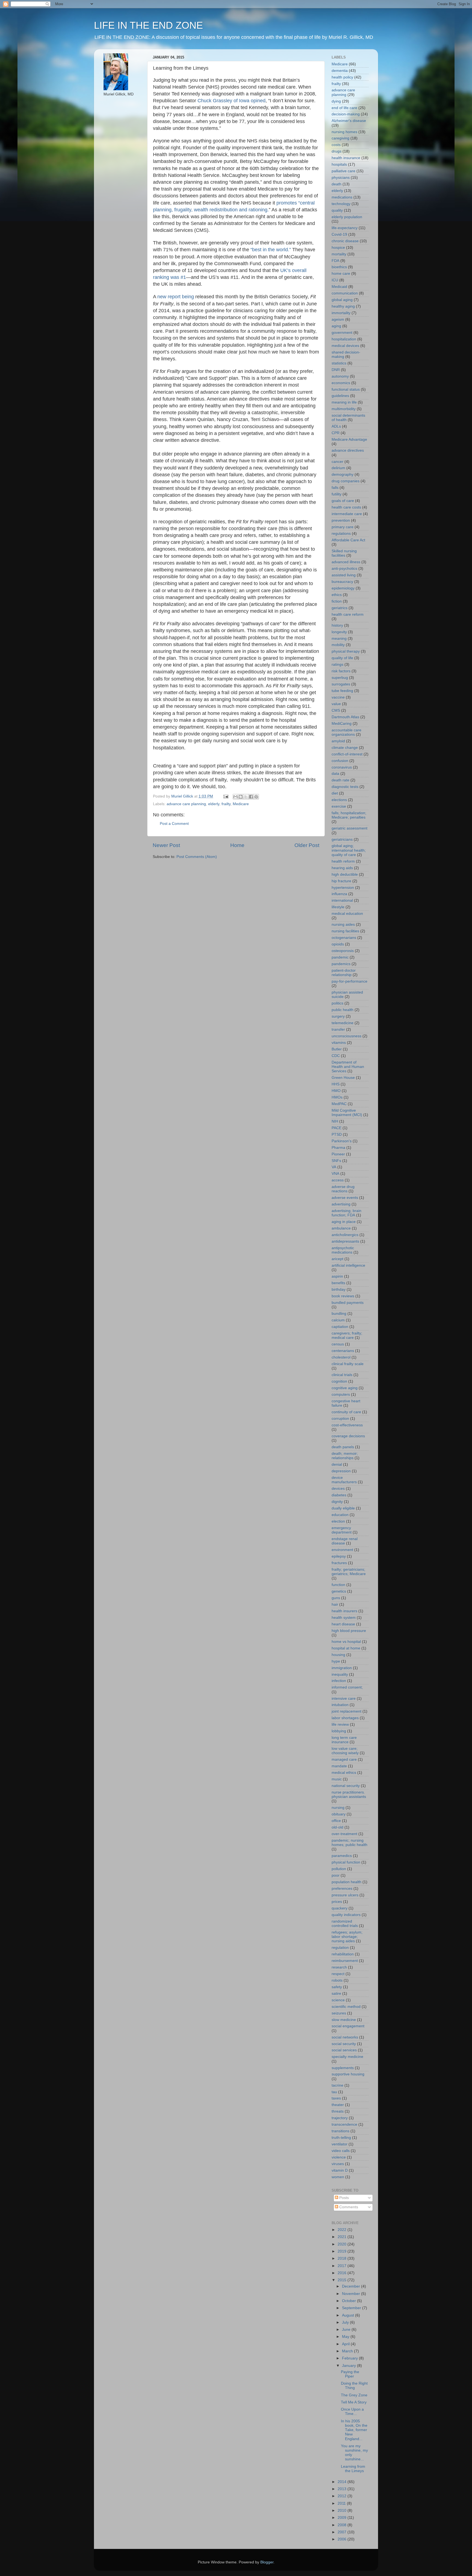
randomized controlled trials (345, 1924)
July (346, 2322)
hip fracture (341, 881)
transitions (340, 2131)
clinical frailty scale (348, 1364)
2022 (343, 2230)
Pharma (338, 1148)
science (338, 2000)
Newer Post (166, 845)
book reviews (343, 1296)
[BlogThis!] (241, 797)
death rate (340, 780)
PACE (337, 1128)
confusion (340, 761)
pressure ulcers (345, 1895)
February (350, 2358)
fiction (337, 601)
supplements (343, 2068)
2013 (343, 2489)
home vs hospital (346, 1642)
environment (342, 1550)
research (339, 1967)
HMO (336, 1091)
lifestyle (338, 907)
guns (336, 1598)
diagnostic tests (345, 787)
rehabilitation (343, 1954)
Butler (337, 1049)
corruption (340, 1419)
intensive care (344, 1699)
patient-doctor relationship (344, 973)
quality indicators (346, 1915)
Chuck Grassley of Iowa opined (231, 101)
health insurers (344, 1611)
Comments (348, 2207)
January (349, 2366)
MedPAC (339, 1104)
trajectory (340, 2118)
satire (336, 1994)
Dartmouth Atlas (345, 717)
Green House (343, 1078)
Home (237, 845)
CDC (336, 1056)
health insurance (346, 158)
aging (336, 326)
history (337, 625)
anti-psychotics (344, 569)
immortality (341, 313)
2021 (343, 2237)
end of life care (344, 108)
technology (341, 204)
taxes (336, 2098)
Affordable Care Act (348, 540)
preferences (342, 1889)
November (352, 2294)
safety (337, 1987)
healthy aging (343, 306)
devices (338, 1489)
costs (336, 145)
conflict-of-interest (347, 754)
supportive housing (348, 2074)
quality (337, 210)
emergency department (342, 1530)
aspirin (337, 1276)
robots (337, 1980)
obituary (339, 1814)
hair (335, 1604)
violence (339, 2157)
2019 (343, 2251)
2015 (343, 2280)
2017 (343, 2266)
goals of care (343, 501)
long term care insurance (344, 1740)
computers (341, 1394)
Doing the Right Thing (354, 2386)
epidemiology (343, 588)
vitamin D (340, 2170)
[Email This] (235, 797)
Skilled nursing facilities (344, 553)
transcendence (344, 2124)
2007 (343, 2532)
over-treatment (344, 1834)
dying (336, 101)
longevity (339, 632)
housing (338, 1655)
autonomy (340, 376)
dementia (340, 71)
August (349, 2315)
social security (344, 2044)
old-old (337, 1827)
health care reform (348, 614)
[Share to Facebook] (251, 797)
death (337, 184)
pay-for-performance (349, 981)
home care (341, 274)
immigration (342, 1668)
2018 (343, 2258)
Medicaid (339, 287)
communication (345, 293)
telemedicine (343, 1023)
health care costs (346, 507)
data (335, 774)
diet (335, 793)
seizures (339, 2013)
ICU (335, 280)
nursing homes (344, 132)
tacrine (337, 2085)
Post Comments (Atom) (197, 857)
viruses (338, 2164)
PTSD (337, 1134)
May (346, 2337)
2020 (343, 2244)
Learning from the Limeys (353, 2469)
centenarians (343, 1351)
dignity (337, 1502)
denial (337, 1464)
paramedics (342, 1856)
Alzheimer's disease (349, 121)
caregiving (340, 138)
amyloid (338, 741)
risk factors (341, 671)
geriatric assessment (349, 828)
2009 (343, 2518)
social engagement (348, 2026)
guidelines (340, 396)
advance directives (348, 450)
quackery (340, 1908)
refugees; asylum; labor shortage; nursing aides (347, 1937)
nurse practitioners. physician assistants (349, 1794)
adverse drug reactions (343, 1189)
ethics (337, 595)
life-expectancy (345, 228)
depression (341, 1471)
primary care (343, 527)
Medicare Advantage (349, 439)
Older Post (307, 845)
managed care (344, 1759)
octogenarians (344, 938)
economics (341, 383)
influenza (339, 894)
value (336, 704)
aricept (337, 1259)
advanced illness (346, 562)
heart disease (343, 1624)
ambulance (341, 1228)
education (340, 1515)
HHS (336, 1084)
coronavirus (342, 767)
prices (337, 1902)
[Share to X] (246, 797)
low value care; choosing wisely (345, 1751)
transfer (338, 1029)
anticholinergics (345, 1235)
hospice (338, 248)
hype (336, 1661)
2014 (343, 2482)
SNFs (336, 1161)
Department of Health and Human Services (348, 1067)
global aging (342, 300)
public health (343, 1010)
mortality (339, 254)
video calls (341, 2151)
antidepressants (345, 1241)
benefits (338, 1283)
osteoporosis (343, 951)
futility (337, 494)
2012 (343, 2496)
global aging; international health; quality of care (349, 850)
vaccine (338, 697)
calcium (338, 1320)
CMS (336, 710)
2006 (343, 2539)
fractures (339, 1563)
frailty (226, 804)
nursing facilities (345, 931)
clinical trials (342, 1375)
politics (337, 1003)
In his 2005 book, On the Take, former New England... (354, 2430)
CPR (336, 433)
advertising (341, 1204)
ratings (337, 665)
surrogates (341, 684)
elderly (214, 804)
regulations (341, 534)
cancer (337, 462)
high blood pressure (349, 1631)
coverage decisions (348, 1436)
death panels (343, 1447)
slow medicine (344, 2020)
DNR (336, 370)
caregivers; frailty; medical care (347, 1335)
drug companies (346, 481)
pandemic (340, 957)
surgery (338, 1016)
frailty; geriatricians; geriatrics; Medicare (349, 1572)
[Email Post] (225, 796)
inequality (340, 1674)
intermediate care (347, 514)
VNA (335, 1174)
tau (334, 2092)
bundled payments (348, 1303)
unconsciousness (346, 1036)
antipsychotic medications (343, 1250)
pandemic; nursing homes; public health (349, 1843)
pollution (339, 1869)
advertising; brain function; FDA (346, 1213)
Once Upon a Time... (352, 2412)
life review (340, 1724)
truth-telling (341, 2138)
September (352, 2308)
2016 (343, 2273)
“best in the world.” (271, 250)
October (349, 2301)
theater (338, 2105)
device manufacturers (344, 1480)
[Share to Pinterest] (256, 797)
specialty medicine (347, 2057)
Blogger (267, 2562)
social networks (345, 2037)
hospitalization (344, 339)
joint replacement (346, 1711)
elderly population (347, 217)
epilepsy (339, 1556)
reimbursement (345, 1961)
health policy (342, 77)
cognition (339, 1381)
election (338, 1521)
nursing (338, 1808)
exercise (339, 806)
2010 (343, 2511)
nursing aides (343, 925)
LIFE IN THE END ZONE (148, 25)
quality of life (342, 658)
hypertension (343, 888)
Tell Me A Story (354, 2402)
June (347, 2330)
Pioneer (338, 1154)
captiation (340, 1327)
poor (336, 1875)
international (342, 900)
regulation (340, 1948)
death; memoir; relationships (345, 1456)
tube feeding (342, 691)
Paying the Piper (350, 2374)
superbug (340, 678)
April (346, 2344)
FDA (335, 261)
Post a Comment (174, 824)
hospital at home (346, 1648)
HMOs (337, 1097)
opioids (338, 944)
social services (344, 2050)
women (338, 2177)
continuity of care (346, 1412)
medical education (347, 914)
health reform (343, 861)
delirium (338, 468)
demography (343, 474)
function (338, 1585)
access (338, 1180)
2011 (342, 2503)
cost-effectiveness (347, 1425)
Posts (343, 2198)
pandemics (341, 964)
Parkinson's (342, 1141)
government (342, 333)
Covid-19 (339, 234)
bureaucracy (342, 582)
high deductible (345, 874)
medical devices (345, 346)
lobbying (339, 1731)
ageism (338, 319)
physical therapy (346, 651)
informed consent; (347, 1687)
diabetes (339, 1495)
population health (346, 1882)
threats (338, 2111)
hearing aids (342, 868)
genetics (339, 1591)
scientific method (346, 2007)
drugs (337, 151)
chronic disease (345, 241)
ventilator (340, 2144)
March (348, 2351)
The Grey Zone (354, 2395)
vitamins (339, 1043)
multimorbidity (344, 409)
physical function (346, 1862)
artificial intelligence (348, 1265)
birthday (339, 1290)
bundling (339, 1314)
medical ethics (344, 1773)
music (337, 1779)
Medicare (241, 804)
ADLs (336, 426)
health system (344, 1618)
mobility (338, 645)
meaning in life (344, 402)
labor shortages (345, 1718)
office (336, 1821)
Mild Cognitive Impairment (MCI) (347, 1113)
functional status (346, 389)
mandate (339, 1766)
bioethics (339, 267)
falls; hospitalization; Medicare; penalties (349, 815)
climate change (345, 748)
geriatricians (342, 839)
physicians (341, 178)
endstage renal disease (345, 1541)
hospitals (339, 164)
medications (342, 197)
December (352, 2286)
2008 (343, 2525)
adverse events (345, 1198)
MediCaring (342, 724)
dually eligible (343, 1508)
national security (346, 1786)
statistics (339, 363)
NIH (335, 1121)
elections (339, 800)
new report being (176, 297)
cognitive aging (345, 1388)
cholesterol (341, 1357)
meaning (339, 639)
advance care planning (186, 804)
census (338, 1344)
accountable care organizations (346, 732)
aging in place (344, 1222)
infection (339, 1681)
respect (338, 1974)
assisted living (344, 575)
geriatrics (340, 608)
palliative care (343, 171)
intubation (340, 1705)
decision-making (346, 114)
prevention (341, 520)
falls (335, 488)
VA (334, 1167)
